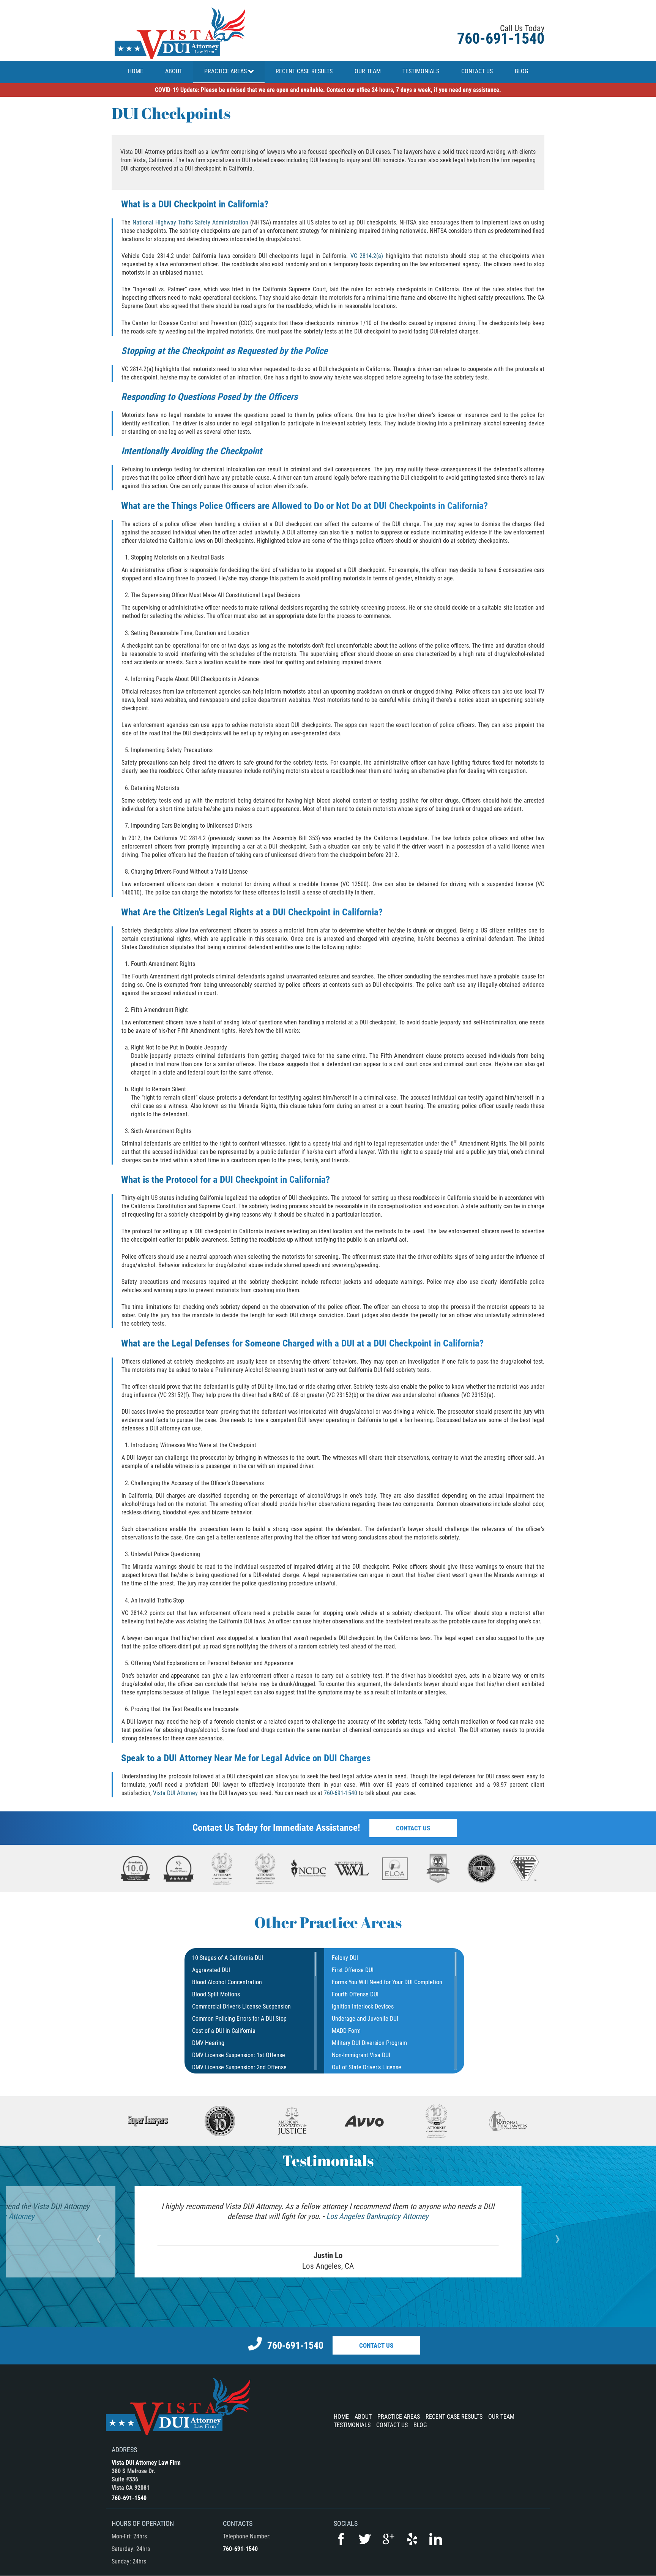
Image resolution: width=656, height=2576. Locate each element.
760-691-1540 (501, 39)
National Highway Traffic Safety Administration (190, 222)
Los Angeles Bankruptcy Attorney (377, 2216)
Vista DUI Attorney (175, 1793)
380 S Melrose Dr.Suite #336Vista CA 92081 (133, 2479)
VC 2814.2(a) (367, 256)
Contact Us (413, 1828)
